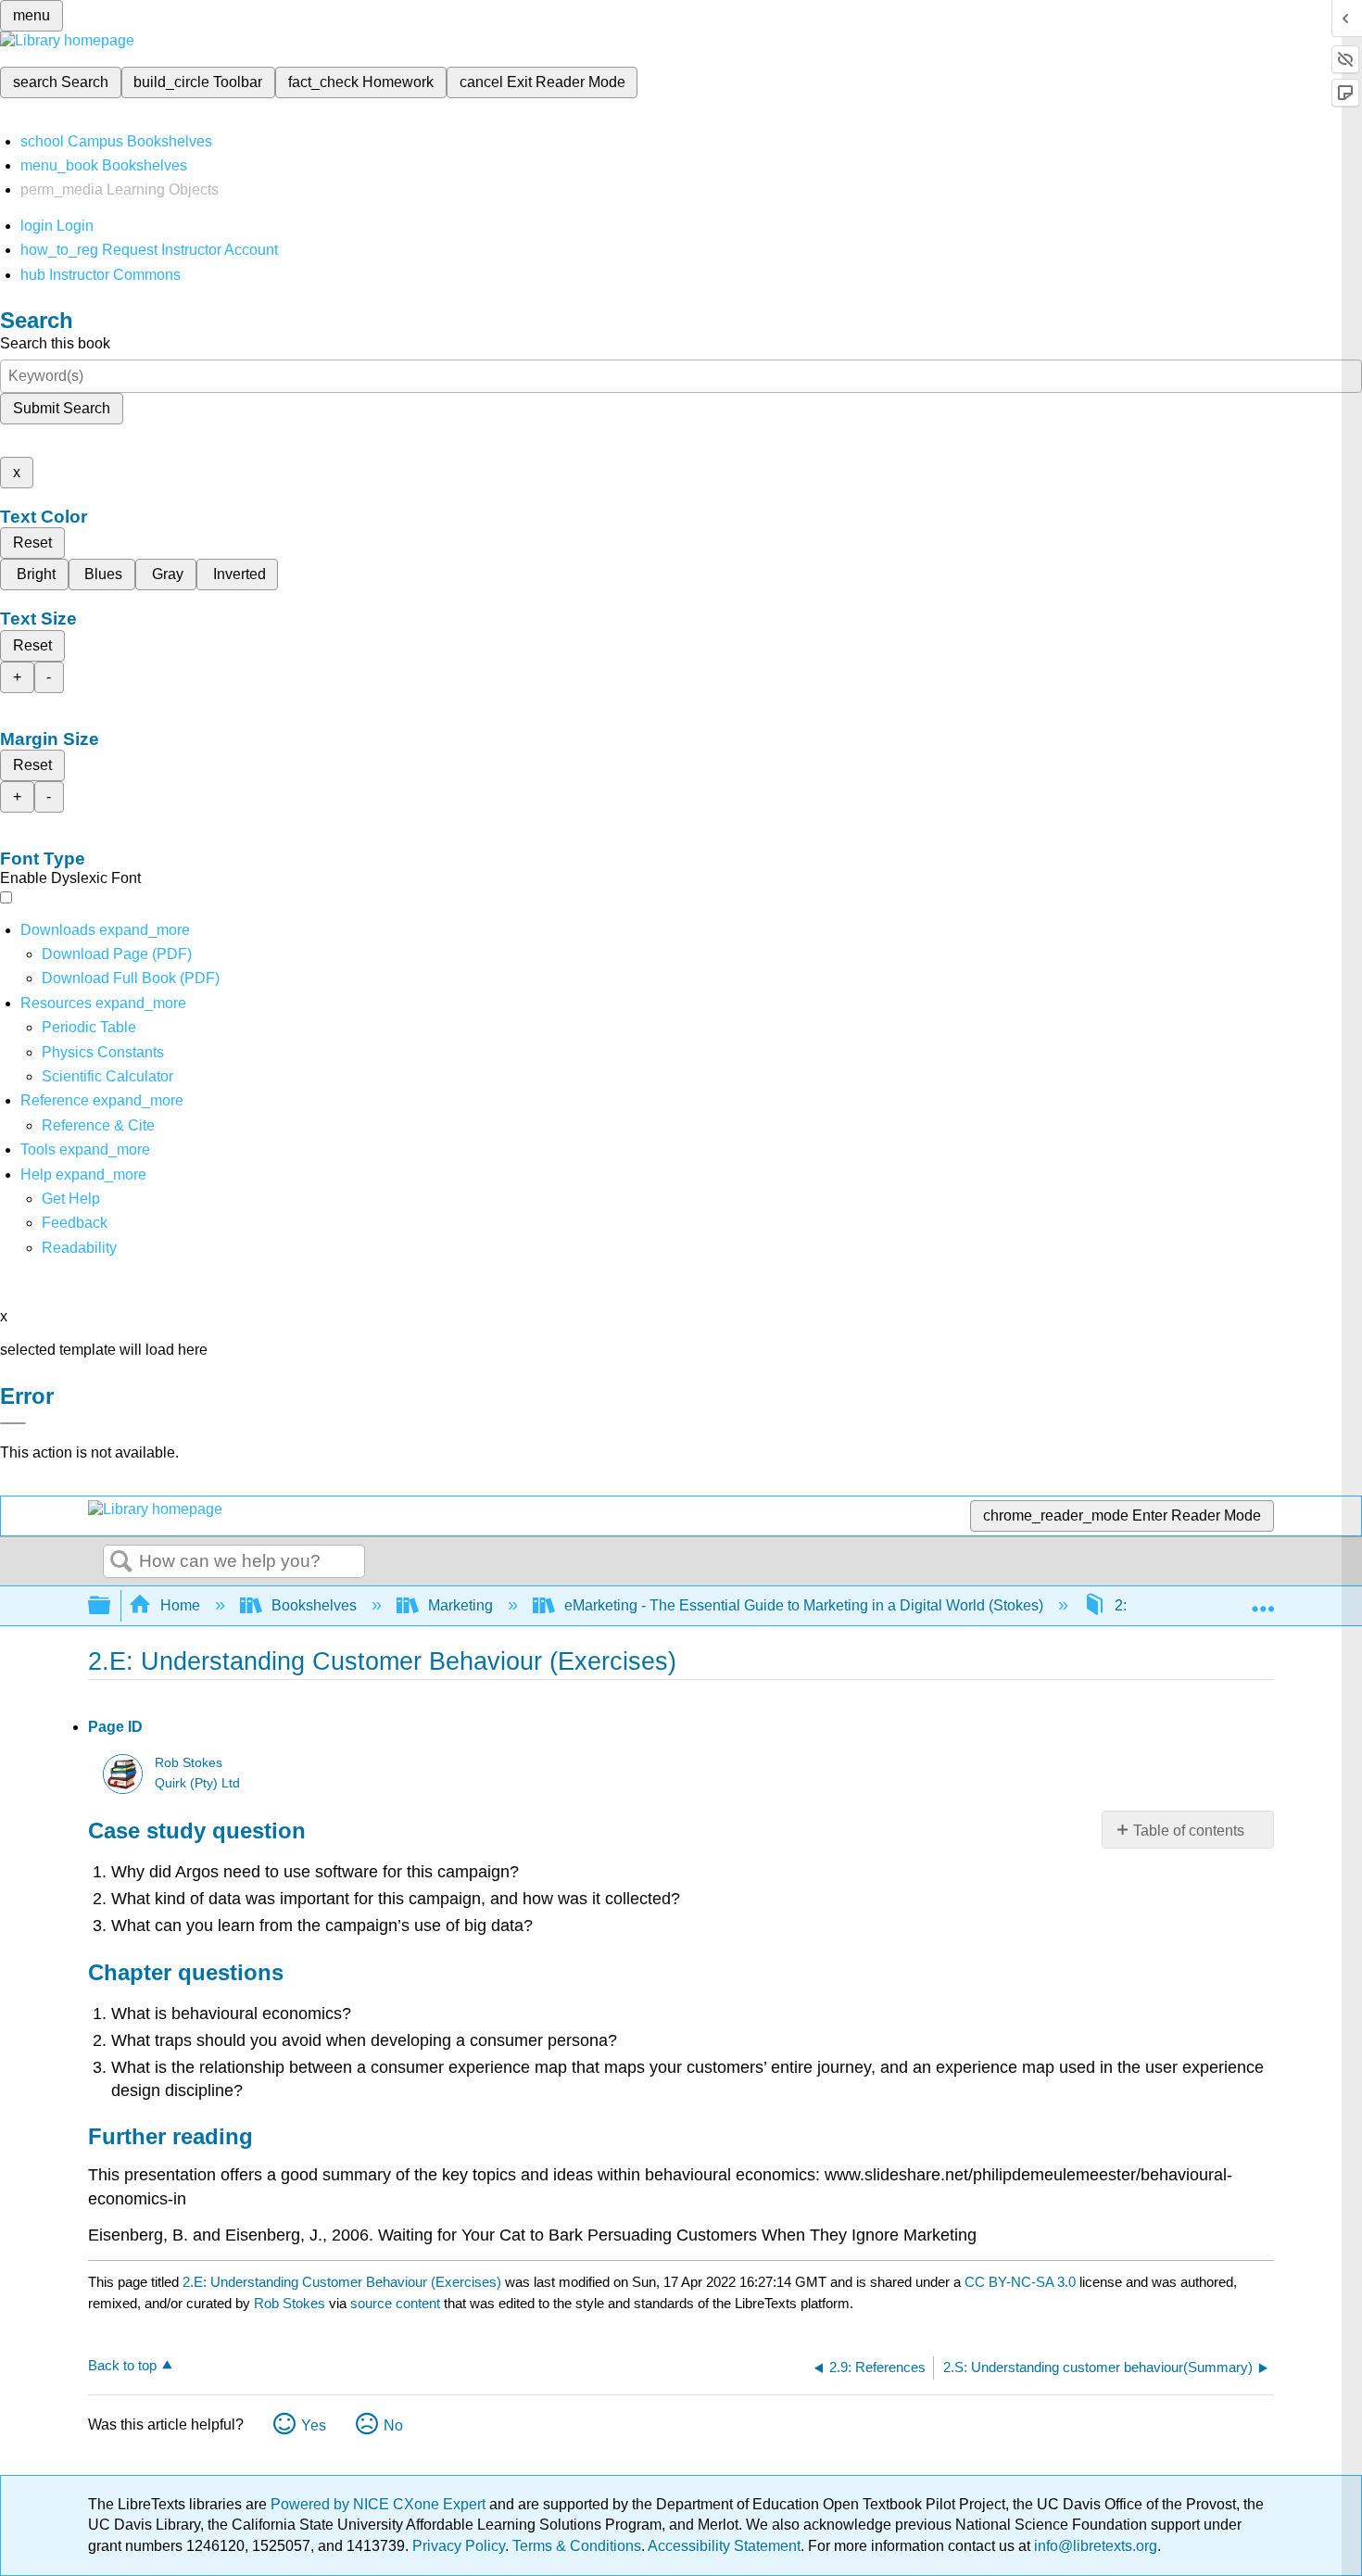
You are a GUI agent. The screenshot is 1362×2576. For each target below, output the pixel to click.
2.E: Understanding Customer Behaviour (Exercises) (342, 2282)
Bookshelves (314, 1605)
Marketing (460, 1605)
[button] (75, 1223)
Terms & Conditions (577, 2546)
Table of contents (1189, 1831)
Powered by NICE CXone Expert (380, 2504)
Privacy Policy (459, 2546)
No (393, 2425)
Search (121, 1562)
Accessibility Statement (724, 2546)
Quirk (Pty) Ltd (197, 1783)
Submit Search (62, 408)
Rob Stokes (189, 1763)
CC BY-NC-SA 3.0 (1020, 2282)
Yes (314, 2425)
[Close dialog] (13, 1423)
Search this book (55, 343)
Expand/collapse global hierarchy (111, 1606)
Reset (32, 543)
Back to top (122, 2365)
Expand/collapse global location (1263, 1600)
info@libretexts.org (1094, 2546)
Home (180, 1605)
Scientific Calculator (107, 1076)
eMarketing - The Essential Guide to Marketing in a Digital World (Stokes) (804, 1605)
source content (395, 2303)
